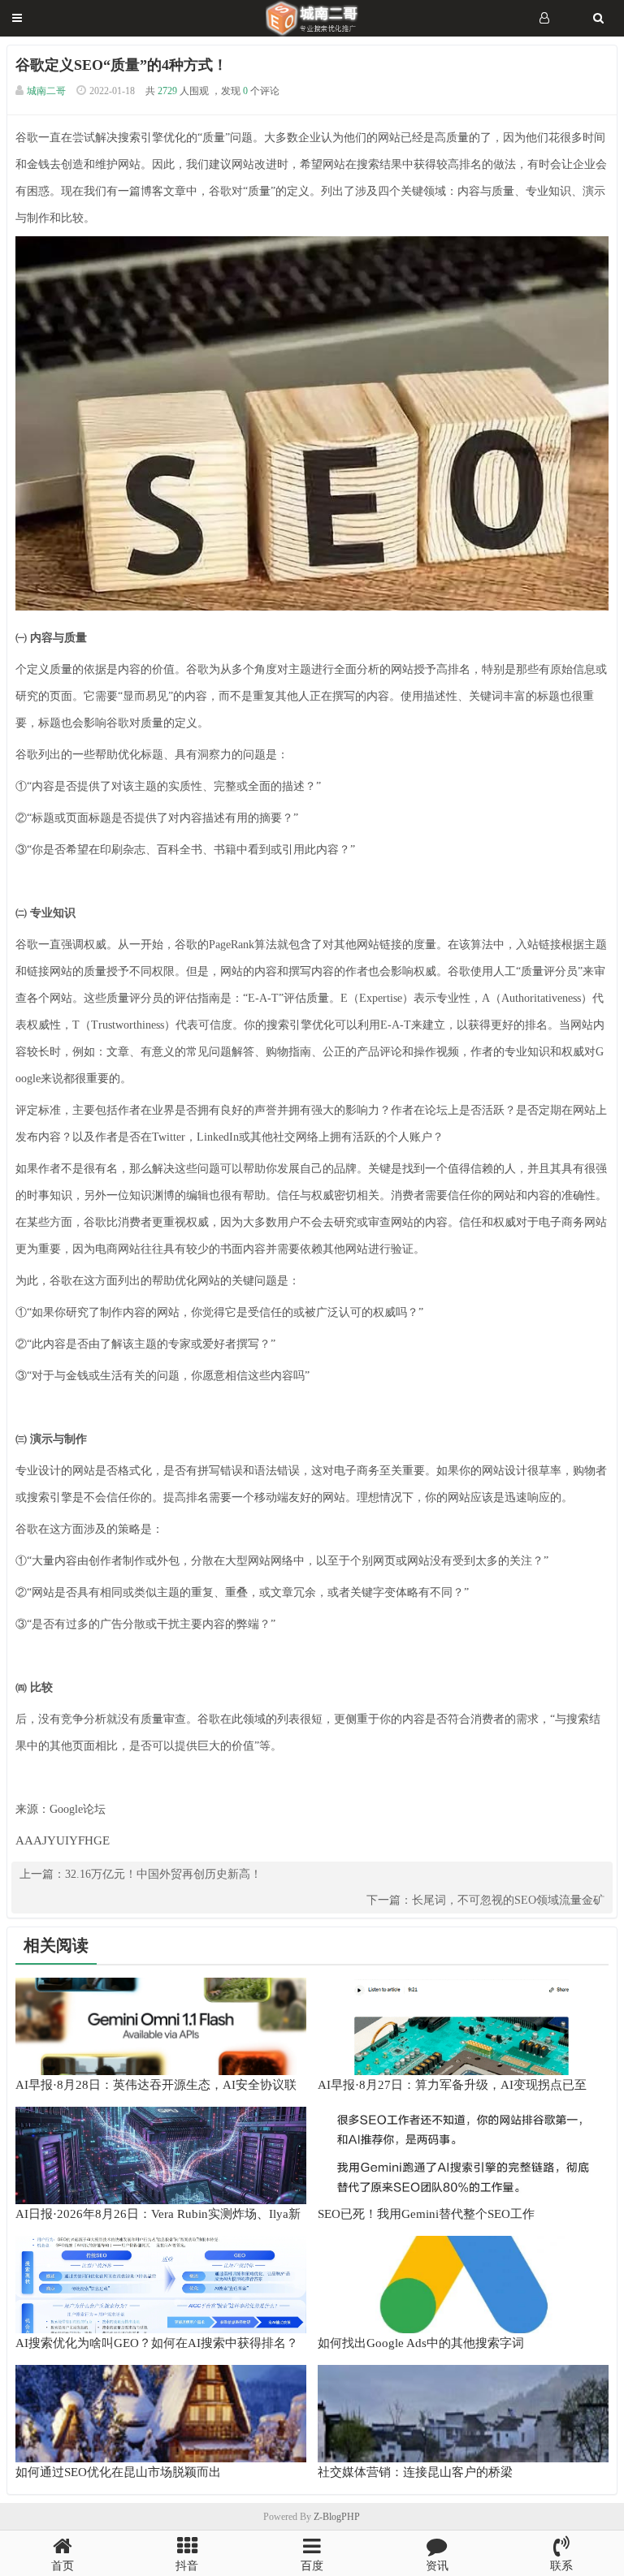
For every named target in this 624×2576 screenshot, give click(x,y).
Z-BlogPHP (337, 2517)
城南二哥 (46, 91)
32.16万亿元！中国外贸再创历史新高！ (163, 1874)
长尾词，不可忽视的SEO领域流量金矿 (508, 1900)
